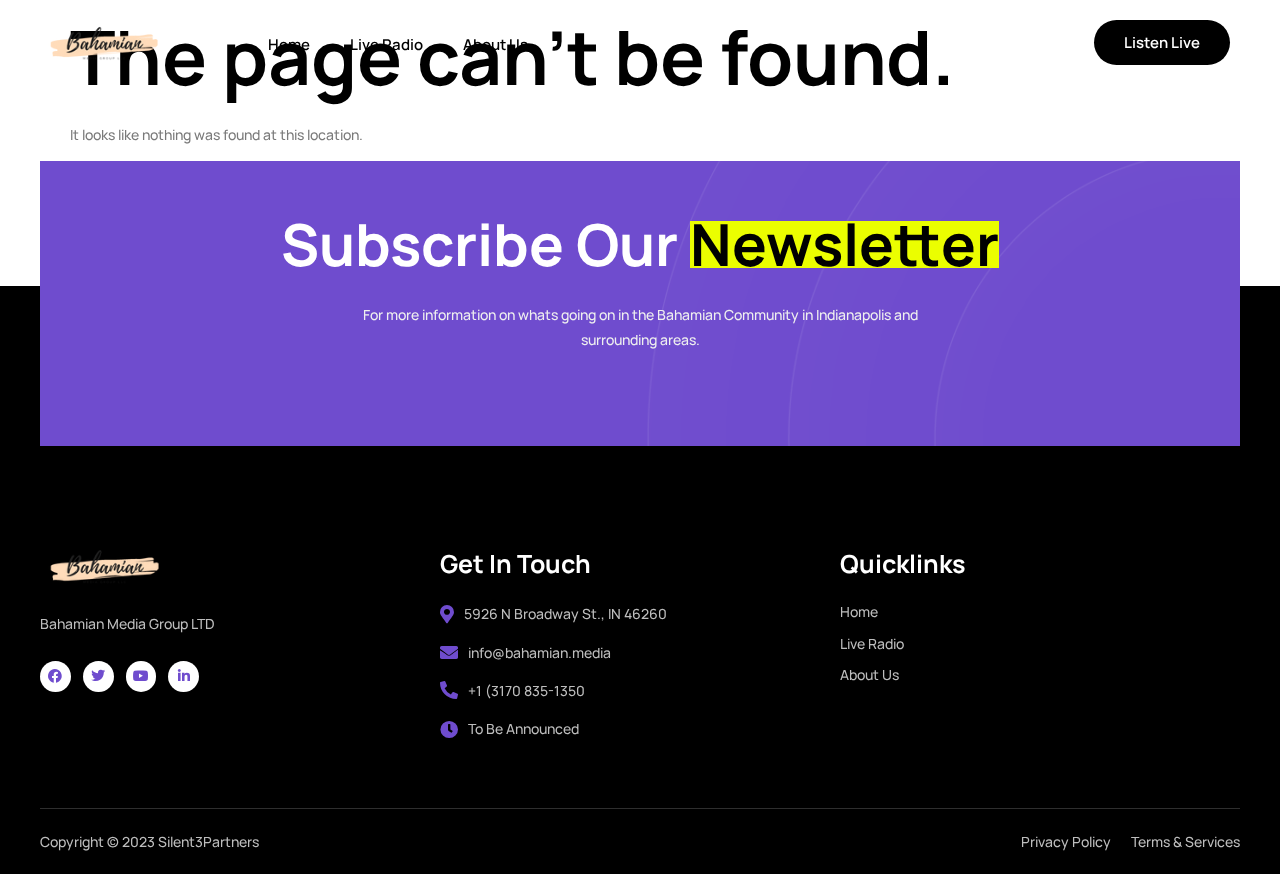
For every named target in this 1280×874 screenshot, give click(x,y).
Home (289, 44)
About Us (495, 44)
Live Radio (386, 44)
